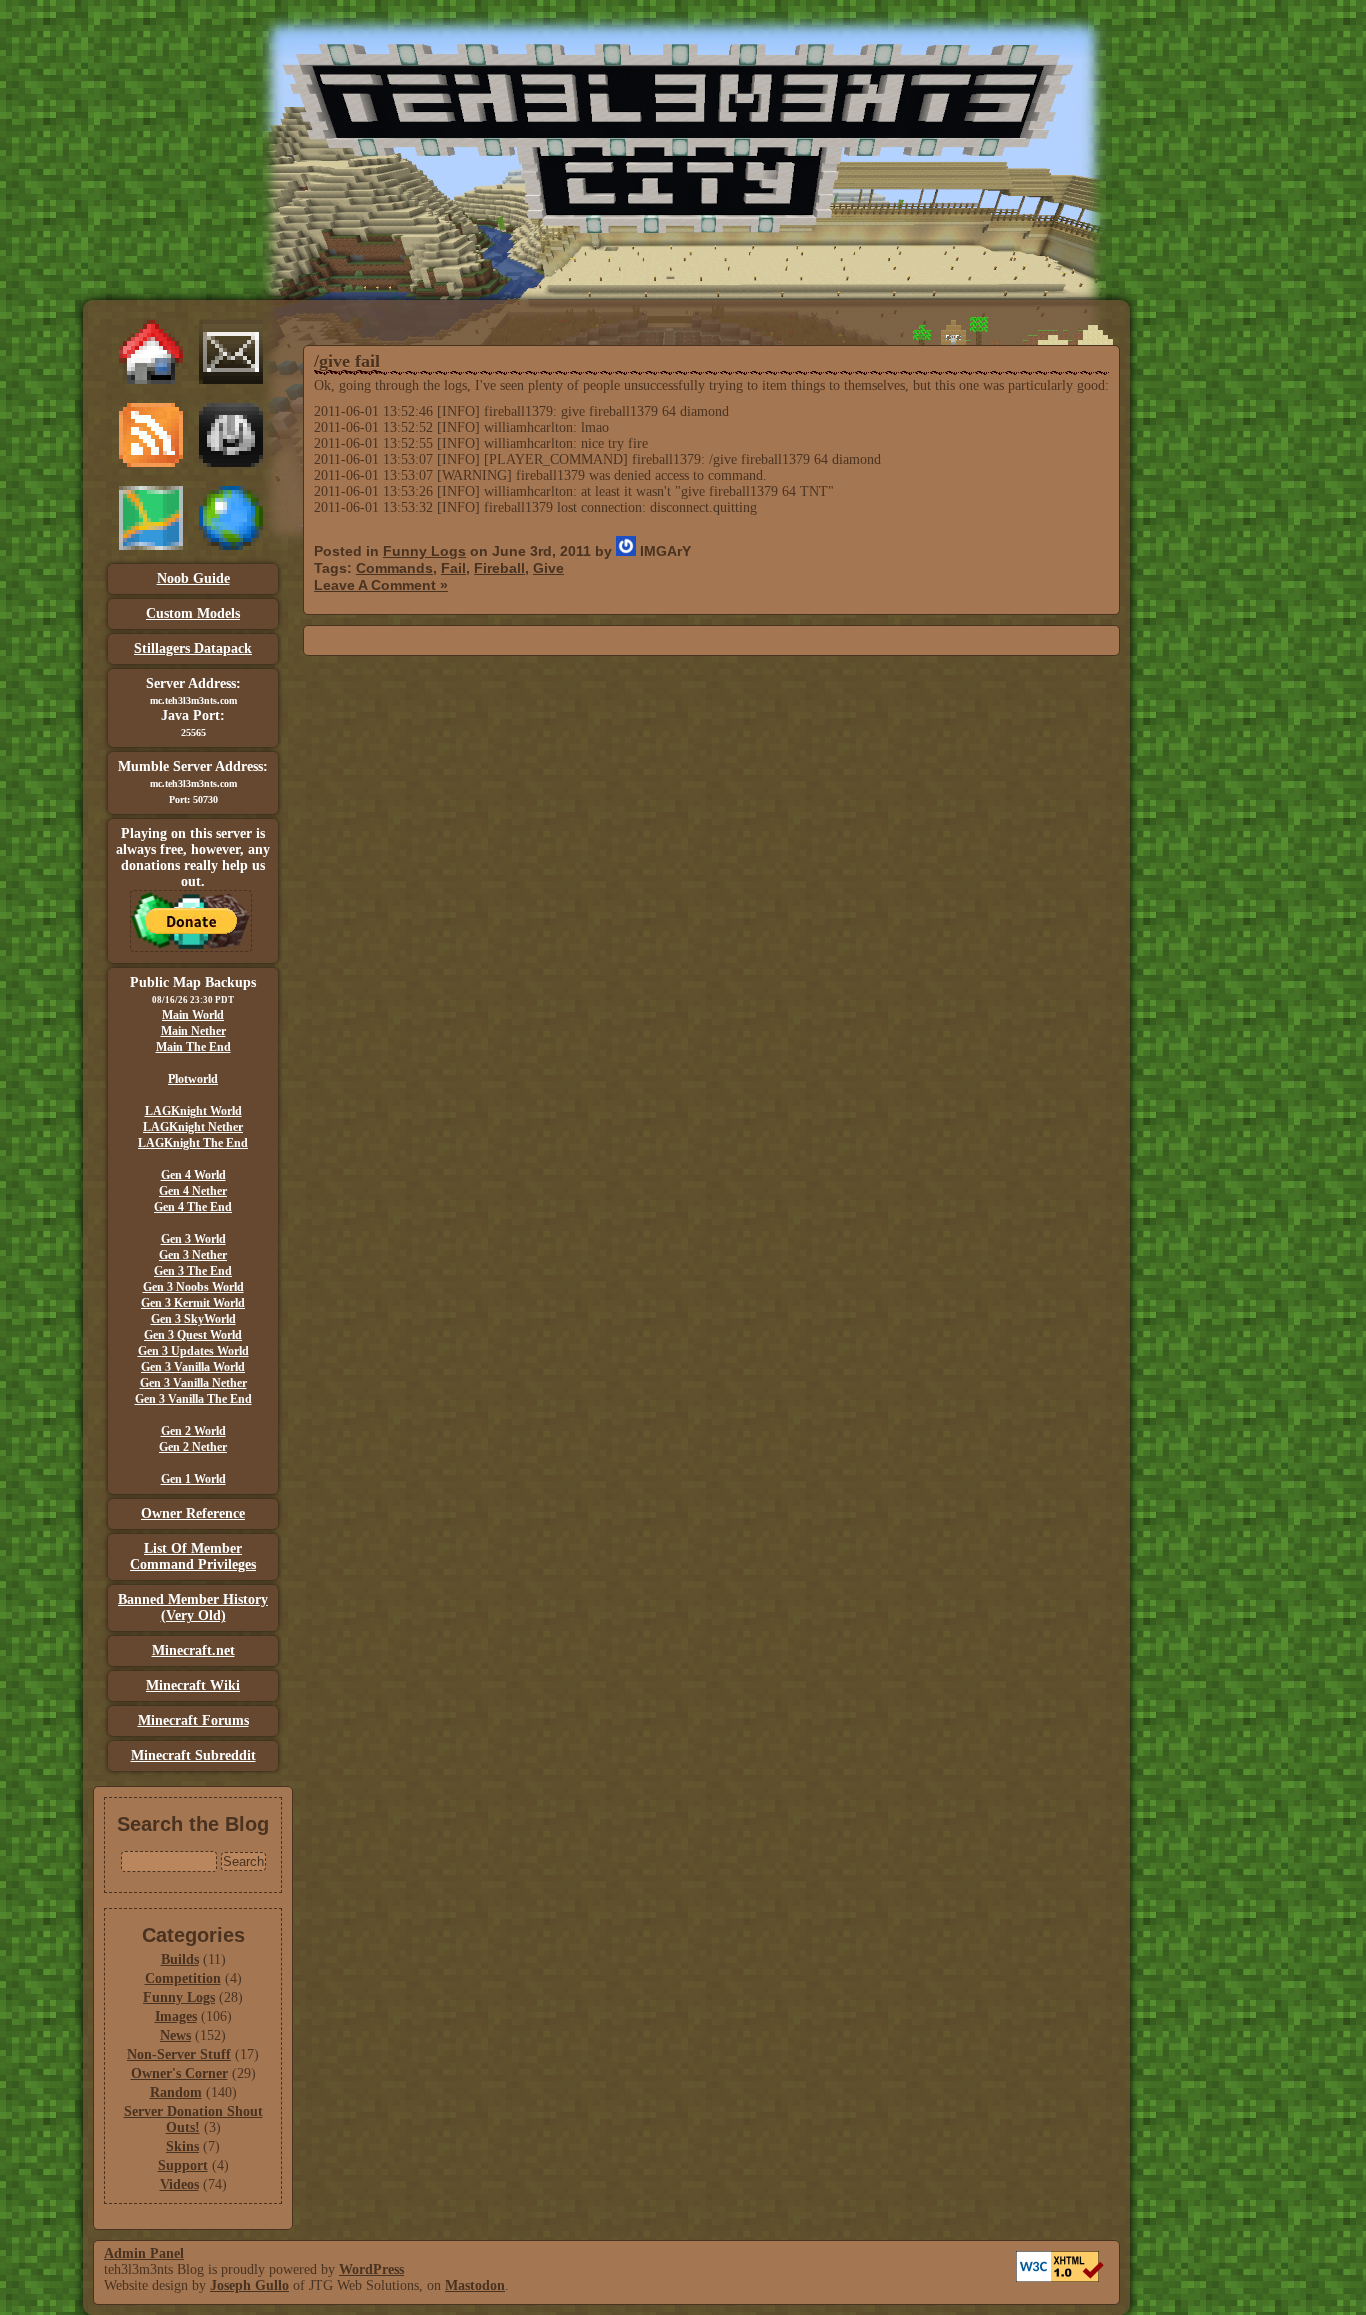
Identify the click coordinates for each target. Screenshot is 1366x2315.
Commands (394, 568)
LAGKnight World (193, 1111)
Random (176, 2092)
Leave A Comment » (381, 585)
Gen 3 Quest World (193, 1335)
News (175, 2035)
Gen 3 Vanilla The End (193, 1399)
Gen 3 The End (193, 1271)
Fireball (499, 568)
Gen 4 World (193, 1175)
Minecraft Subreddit (193, 1755)
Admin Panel (144, 2253)
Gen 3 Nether (193, 1255)
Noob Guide (193, 578)
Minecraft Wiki (193, 1685)
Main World (193, 1015)
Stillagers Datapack (193, 648)
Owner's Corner (179, 2073)
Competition (183, 1978)
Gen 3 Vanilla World (193, 1367)
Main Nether (193, 1031)
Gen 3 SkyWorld (193, 1319)
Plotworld (193, 1079)
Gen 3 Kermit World (193, 1303)
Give (548, 568)
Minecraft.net (193, 1650)
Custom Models (193, 613)
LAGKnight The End (193, 1143)
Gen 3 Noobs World (193, 1287)
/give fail (347, 361)
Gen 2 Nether (193, 1447)
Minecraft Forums (193, 1720)
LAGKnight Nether (193, 1127)
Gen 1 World (193, 1479)
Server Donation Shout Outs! (193, 2119)
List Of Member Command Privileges (193, 1556)
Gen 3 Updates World (193, 1351)
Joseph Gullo (249, 2285)
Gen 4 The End (193, 1207)
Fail (453, 568)
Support (183, 2165)
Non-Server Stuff (179, 2054)
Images (176, 2016)
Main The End (193, 1047)
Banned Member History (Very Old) (193, 1607)
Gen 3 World (193, 1239)
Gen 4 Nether (193, 1191)
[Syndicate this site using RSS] (151, 462)
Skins (182, 2146)
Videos (179, 2184)
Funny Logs (179, 1997)
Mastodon (475, 2285)
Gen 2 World (193, 1431)
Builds (180, 1959)
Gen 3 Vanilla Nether (193, 1383)
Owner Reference (193, 1513)
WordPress (371, 2269)
